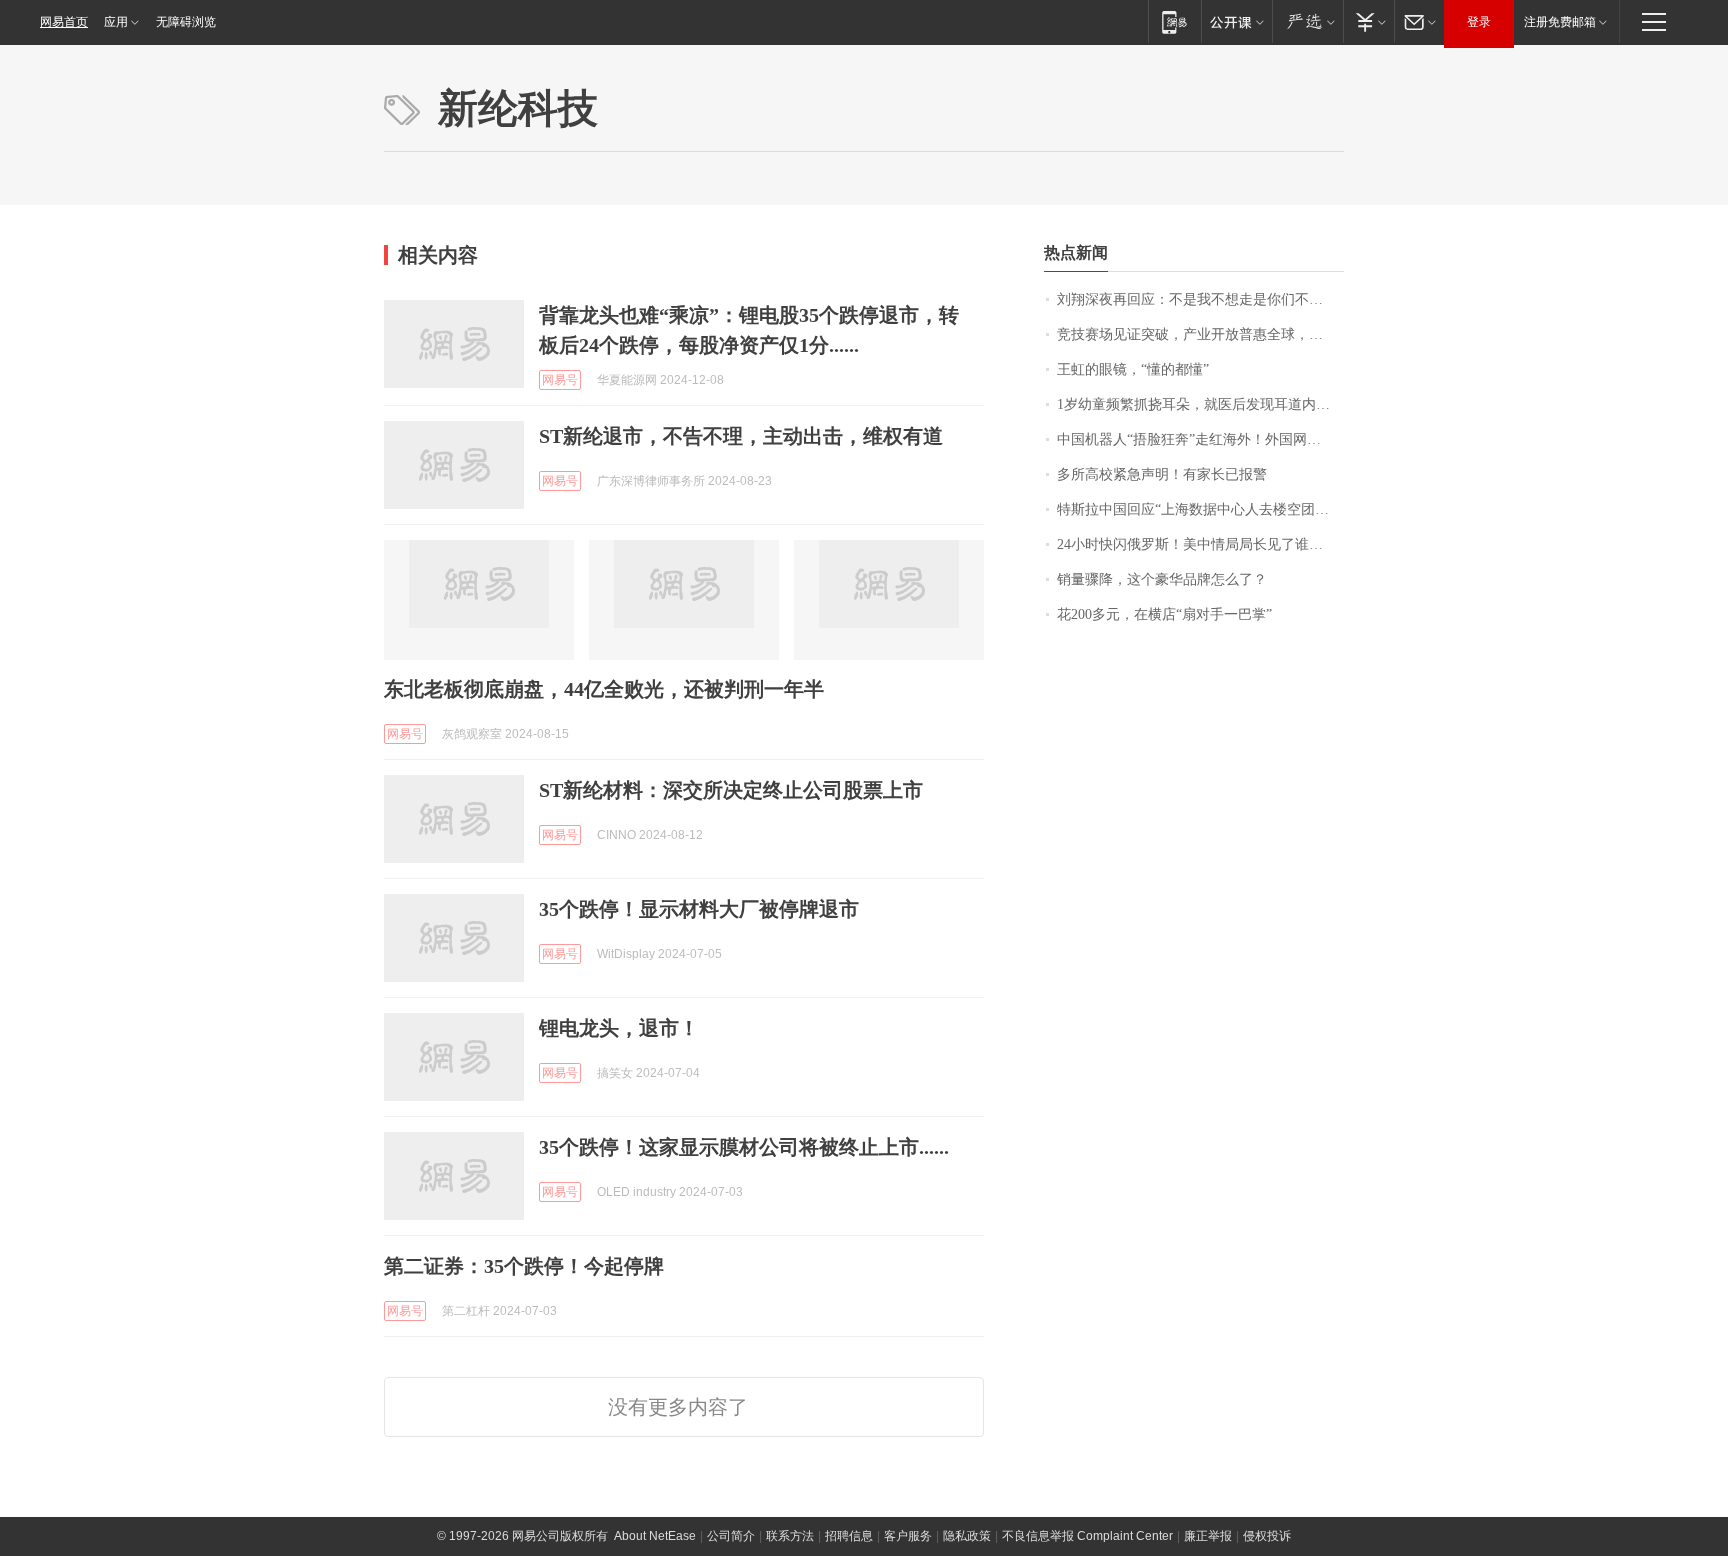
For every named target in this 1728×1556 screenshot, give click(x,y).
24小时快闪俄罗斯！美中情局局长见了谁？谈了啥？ (1200, 544)
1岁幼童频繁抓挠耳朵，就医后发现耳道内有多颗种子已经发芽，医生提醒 (1200, 404)
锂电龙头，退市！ (619, 1028)
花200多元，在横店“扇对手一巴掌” (1164, 614)
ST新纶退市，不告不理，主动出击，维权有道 (741, 436)
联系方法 (790, 1536)
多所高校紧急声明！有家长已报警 (1162, 474)
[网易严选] (1307, 21)
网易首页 (64, 22)
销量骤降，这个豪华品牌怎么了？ (1162, 579)
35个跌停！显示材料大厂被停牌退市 (699, 909)
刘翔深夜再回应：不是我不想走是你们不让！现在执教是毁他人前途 (1200, 299)
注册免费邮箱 (1560, 22)
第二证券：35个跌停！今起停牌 (524, 1266)
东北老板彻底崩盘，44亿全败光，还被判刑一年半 (604, 689)
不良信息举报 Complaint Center (1087, 1536)
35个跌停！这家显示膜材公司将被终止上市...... (744, 1147)
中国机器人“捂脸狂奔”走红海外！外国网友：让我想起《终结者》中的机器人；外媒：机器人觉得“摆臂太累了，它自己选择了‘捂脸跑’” (1200, 439)
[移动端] (1174, 21)
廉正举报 (1208, 1536)
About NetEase (655, 1536)
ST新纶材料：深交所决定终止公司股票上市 (731, 790)
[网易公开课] (1236, 21)
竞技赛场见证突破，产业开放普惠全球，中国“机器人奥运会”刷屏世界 (1200, 334)
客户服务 (908, 1536)
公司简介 (731, 1536)
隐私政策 (967, 1536)
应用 (116, 22)
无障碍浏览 (186, 22)
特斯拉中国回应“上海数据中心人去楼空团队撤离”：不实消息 (1200, 509)
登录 (1479, 22)
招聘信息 (849, 1536)
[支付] (1368, 21)
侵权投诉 (1267, 1536)
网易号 (560, 380)
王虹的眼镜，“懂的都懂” (1133, 369)
